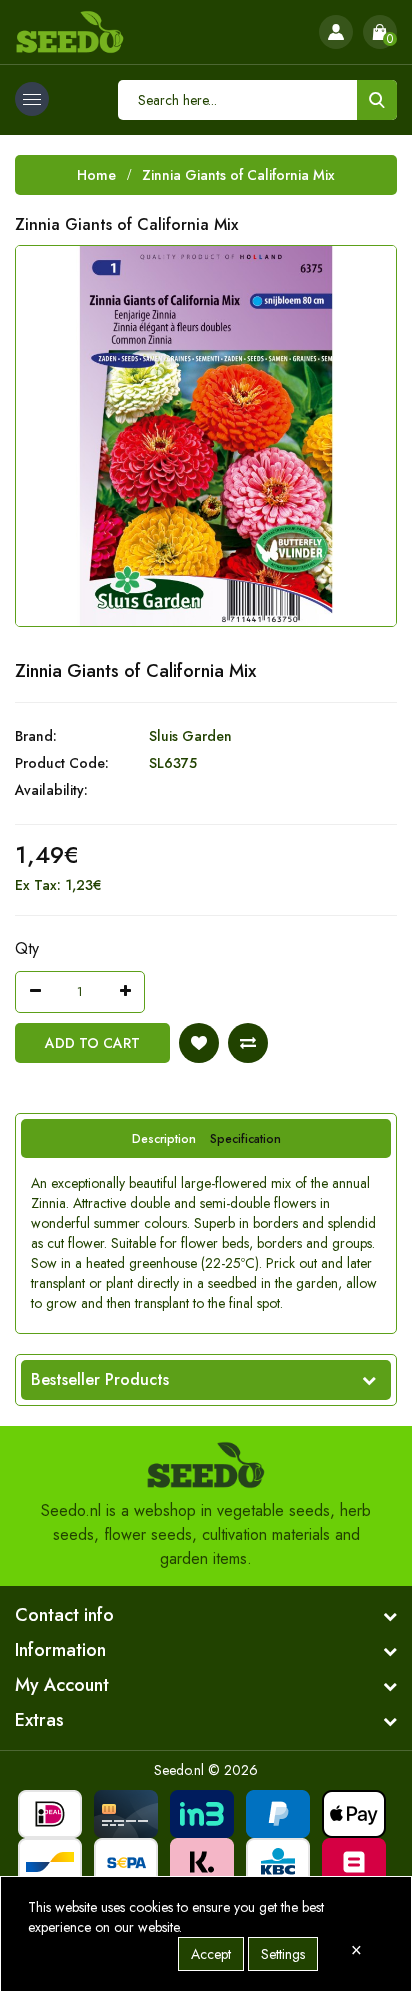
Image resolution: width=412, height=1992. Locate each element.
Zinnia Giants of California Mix (238, 175)
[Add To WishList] (199, 1043)
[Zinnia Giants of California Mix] (206, 436)
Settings (283, 1954)
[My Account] (336, 32)
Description (164, 1139)
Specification (245, 1139)
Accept (211, 1954)
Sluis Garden (190, 736)
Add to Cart (92, 1043)
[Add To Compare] (248, 1043)
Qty (27, 948)
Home (96, 175)
